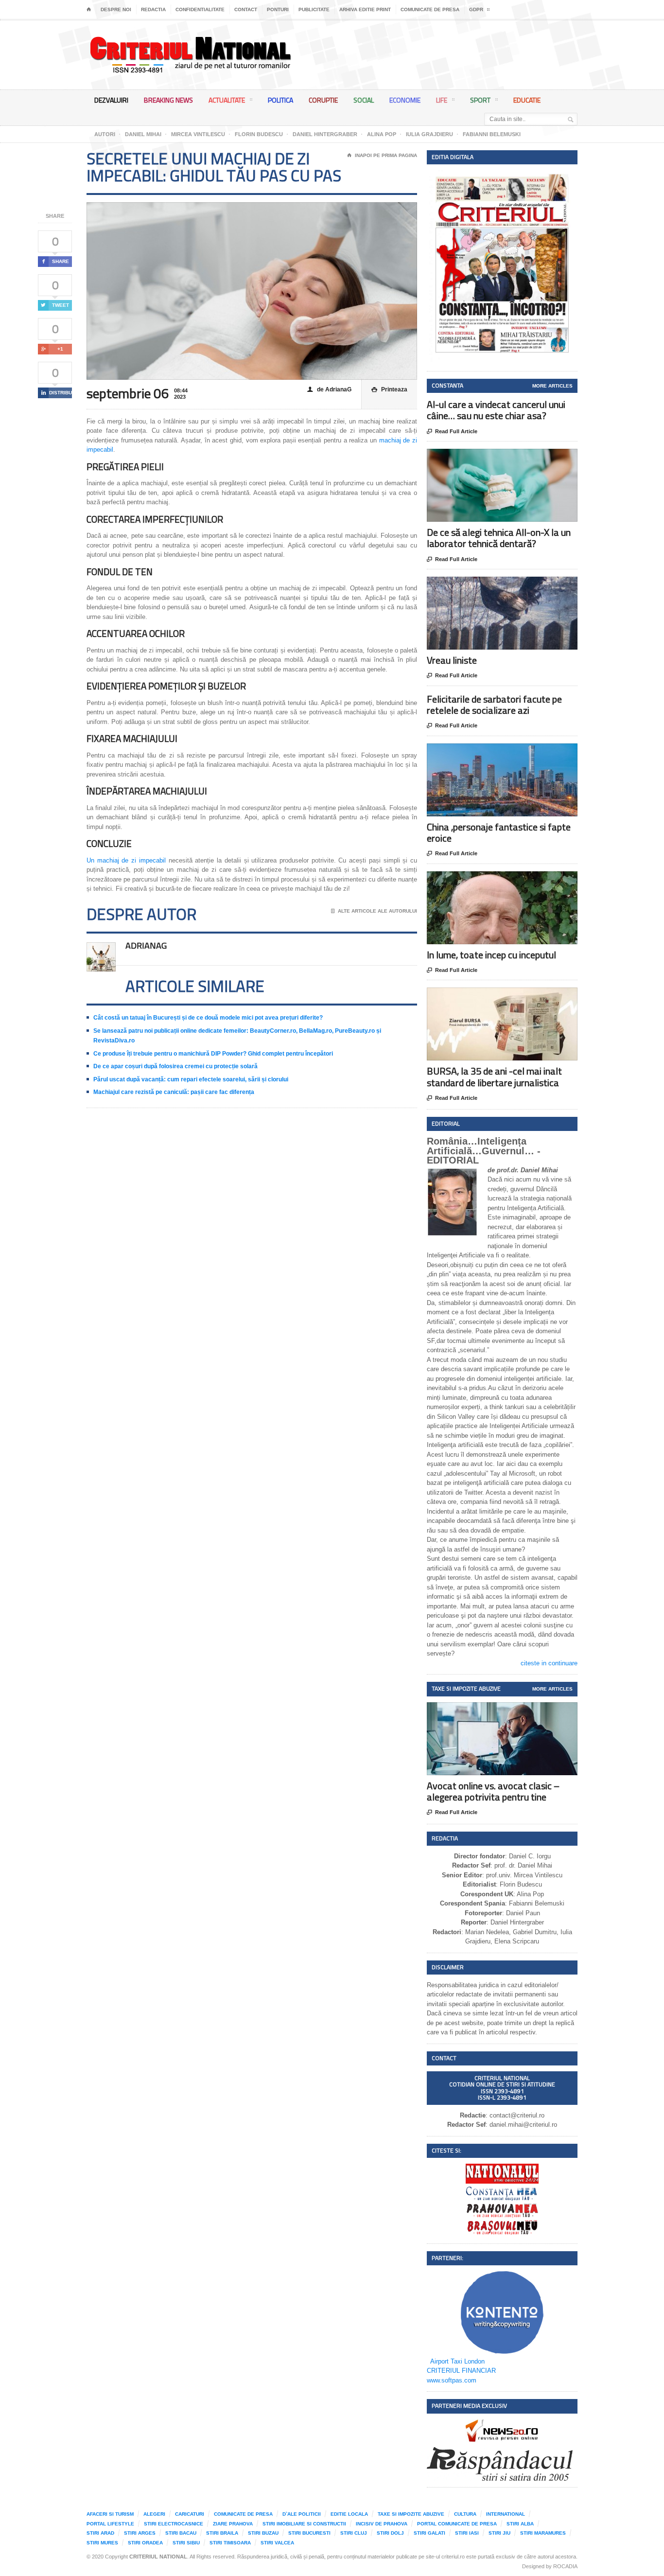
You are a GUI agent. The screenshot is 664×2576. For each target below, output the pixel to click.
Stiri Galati (429, 2533)
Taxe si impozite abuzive (411, 2514)
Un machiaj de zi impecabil (126, 860)
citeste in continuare (549, 1663)
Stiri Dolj (390, 2533)
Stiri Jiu (499, 2533)
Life (442, 100)
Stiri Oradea (145, 2543)
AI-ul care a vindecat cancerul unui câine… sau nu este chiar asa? (496, 410)
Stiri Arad (100, 2533)
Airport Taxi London (457, 2361)
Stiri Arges (140, 2533)
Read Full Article (452, 432)
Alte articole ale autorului (374, 911)
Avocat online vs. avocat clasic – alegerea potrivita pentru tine (493, 1791)
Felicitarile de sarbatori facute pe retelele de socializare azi (494, 705)
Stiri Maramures (543, 2533)
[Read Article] (514, 457)
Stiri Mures (102, 2543)
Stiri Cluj (354, 2533)
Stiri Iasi (467, 2533)
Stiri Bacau (181, 2533)
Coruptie (323, 100)
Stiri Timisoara (230, 2543)
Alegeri (154, 2514)
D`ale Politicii (302, 2514)
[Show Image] (490, 457)
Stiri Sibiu (186, 2543)
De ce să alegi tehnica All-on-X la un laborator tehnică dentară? (499, 538)
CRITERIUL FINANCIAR (461, 2371)
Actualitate (227, 100)
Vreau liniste (452, 660)
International (506, 2514)
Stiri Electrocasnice (174, 2524)
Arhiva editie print (365, 9)
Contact (246, 9)
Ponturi (278, 9)
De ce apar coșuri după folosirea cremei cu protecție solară (175, 1066)
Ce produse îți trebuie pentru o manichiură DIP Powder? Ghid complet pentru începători (213, 1054)
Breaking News (168, 100)
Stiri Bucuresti (309, 2533)
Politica (280, 100)
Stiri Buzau (263, 2533)
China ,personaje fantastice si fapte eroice (499, 832)
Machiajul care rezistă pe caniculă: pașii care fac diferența (174, 1092)
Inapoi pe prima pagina (382, 155)
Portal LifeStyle (110, 2524)
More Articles (552, 386)
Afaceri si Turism (110, 2514)
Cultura (465, 2514)
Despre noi (116, 9)
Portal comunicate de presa (457, 2524)
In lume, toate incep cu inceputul (491, 955)
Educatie (527, 100)
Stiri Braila (222, 2533)
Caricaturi (190, 2514)
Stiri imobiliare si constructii (304, 2524)
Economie (405, 100)
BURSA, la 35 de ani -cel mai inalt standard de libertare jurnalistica (494, 1076)
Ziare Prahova (233, 2524)
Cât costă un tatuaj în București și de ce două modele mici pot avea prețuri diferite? (208, 1018)
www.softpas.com (452, 2380)
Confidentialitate (200, 9)
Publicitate (314, 9)
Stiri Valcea (277, 2543)
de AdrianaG (329, 389)
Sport (480, 100)
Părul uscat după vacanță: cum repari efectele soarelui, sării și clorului (191, 1079)
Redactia (153, 9)
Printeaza (389, 389)
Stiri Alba (520, 2524)
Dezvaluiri (111, 100)
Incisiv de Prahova (382, 2524)
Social (364, 100)
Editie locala (349, 2514)
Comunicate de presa (430, 9)
